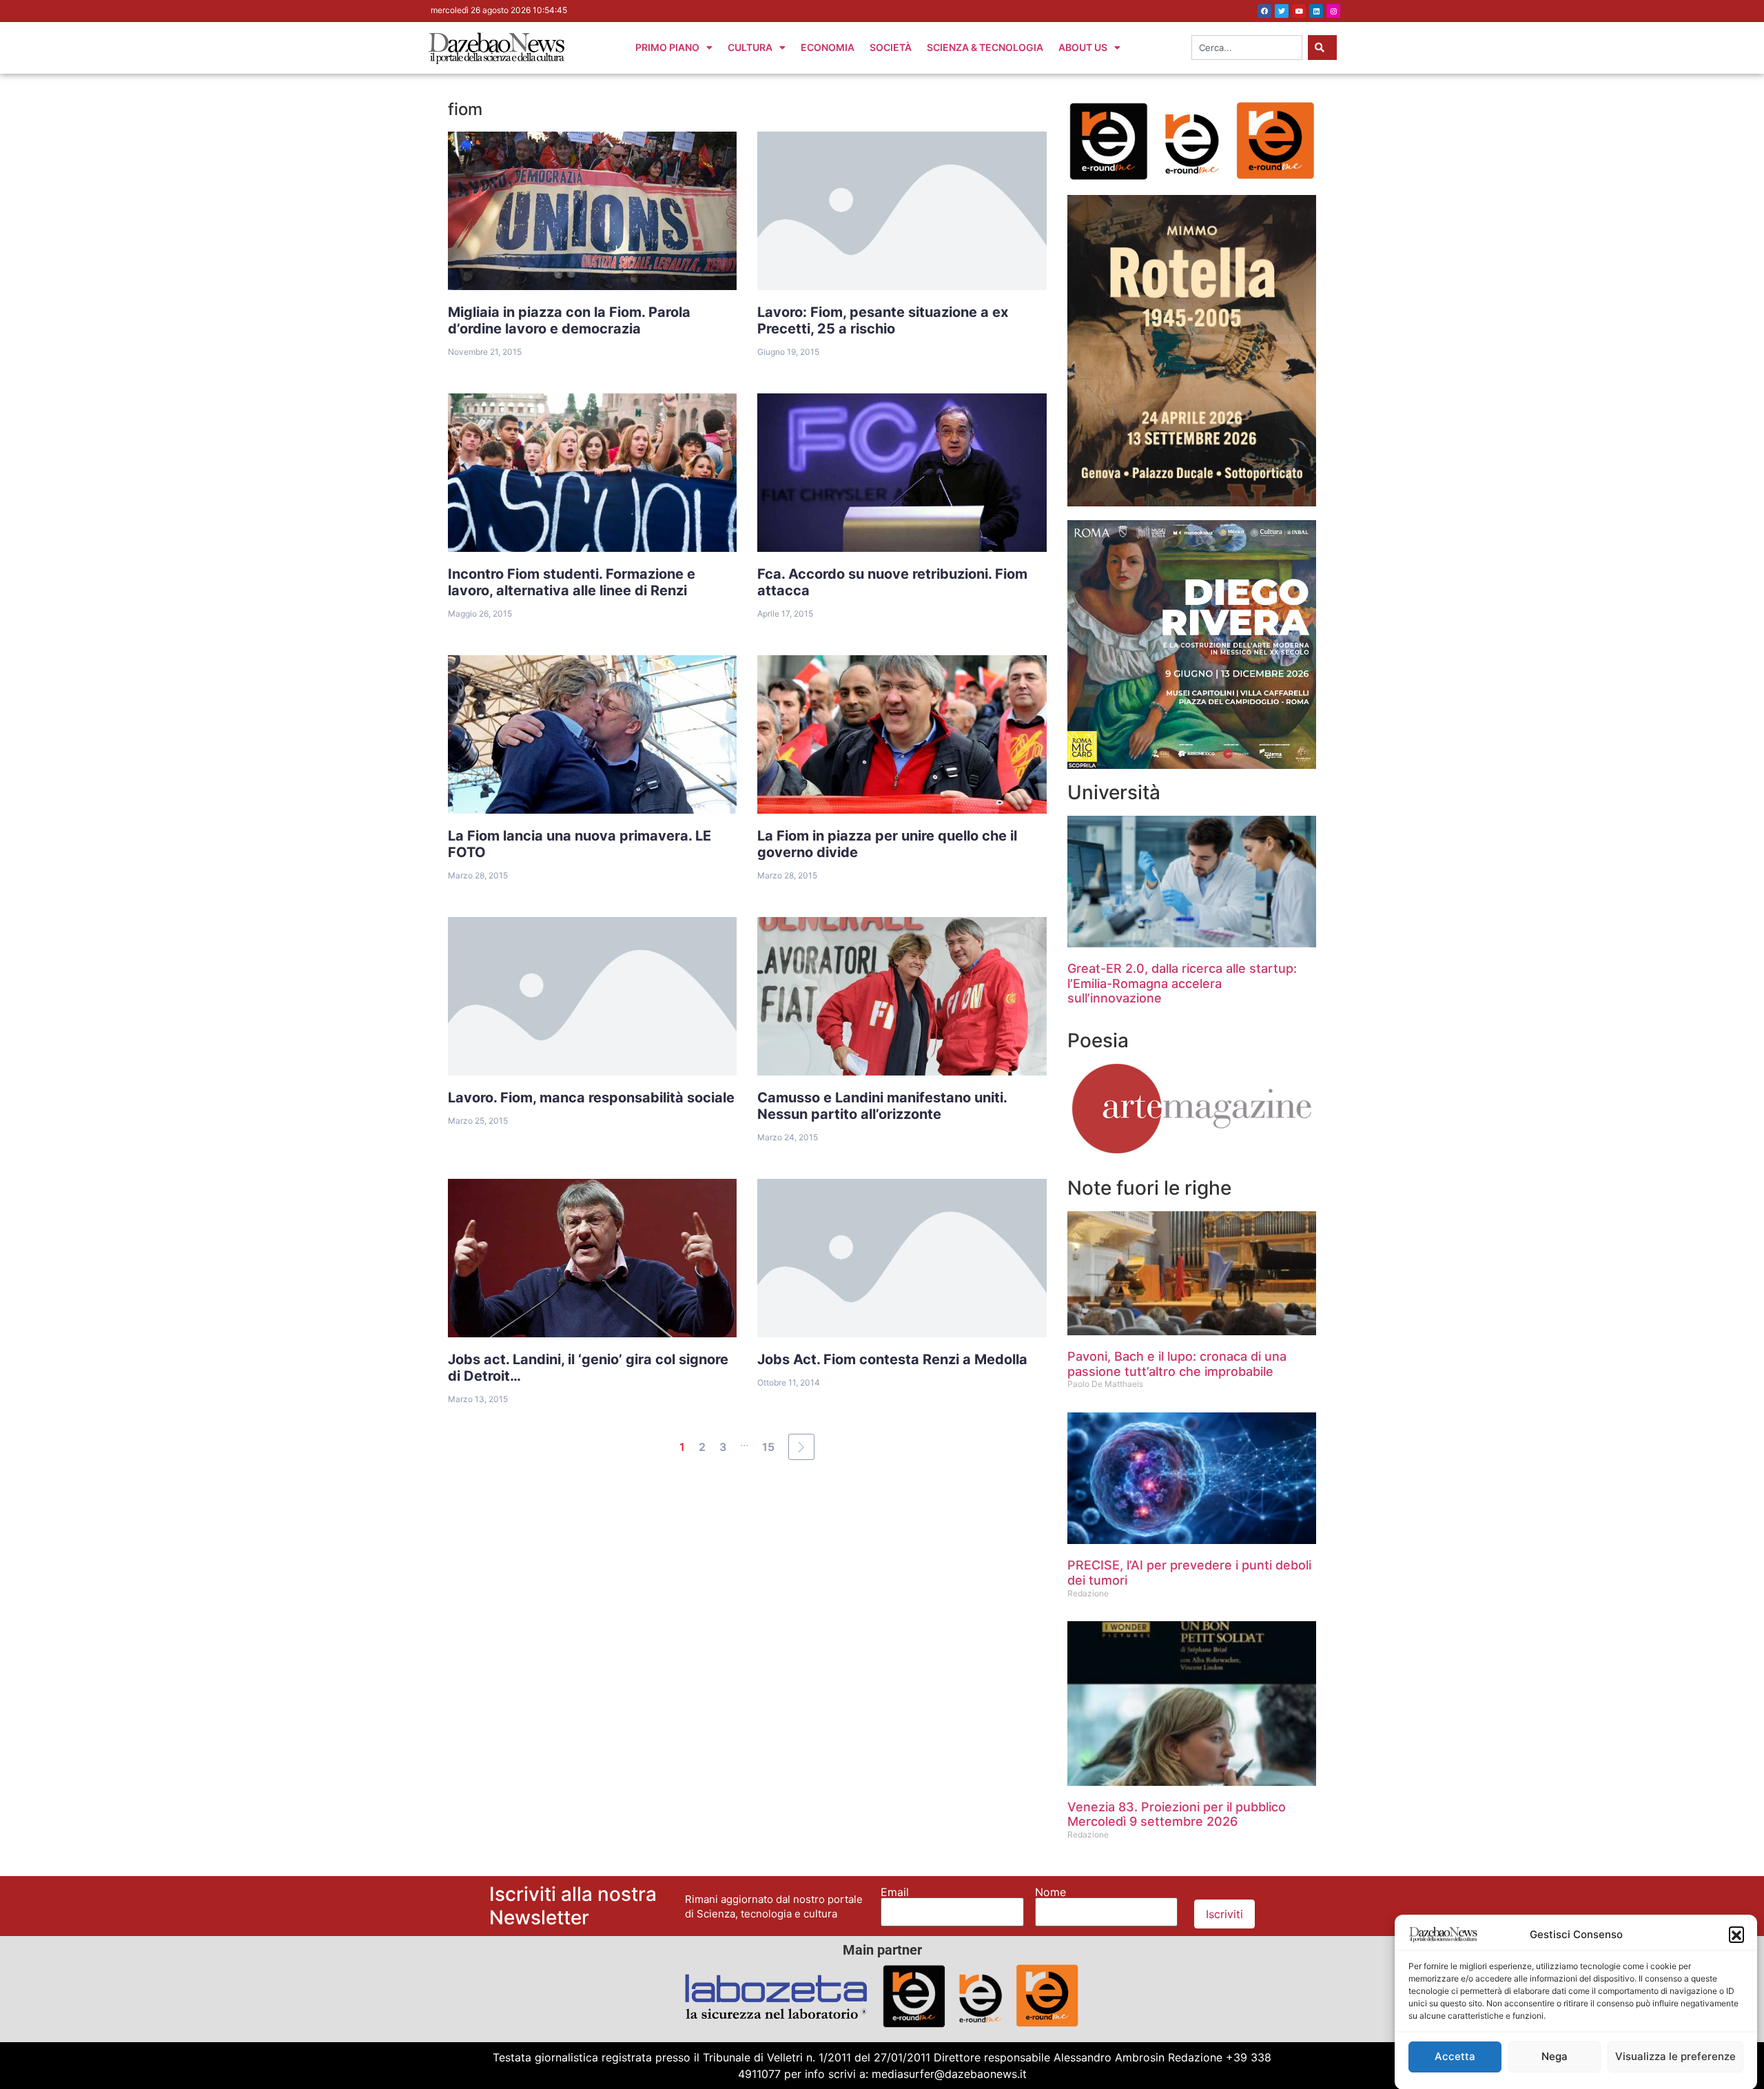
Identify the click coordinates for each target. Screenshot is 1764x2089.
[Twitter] (1282, 11)
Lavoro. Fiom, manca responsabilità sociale (591, 1098)
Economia (828, 47)
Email (895, 1892)
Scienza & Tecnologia (985, 47)
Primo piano (667, 47)
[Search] (1322, 48)
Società (891, 47)
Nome (1050, 1892)
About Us (1083, 47)
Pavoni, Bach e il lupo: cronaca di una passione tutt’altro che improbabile (1177, 1364)
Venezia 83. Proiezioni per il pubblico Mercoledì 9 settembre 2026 (1177, 1814)
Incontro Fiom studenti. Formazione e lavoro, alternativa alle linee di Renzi (572, 582)
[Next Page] (801, 1447)
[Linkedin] (1316, 11)
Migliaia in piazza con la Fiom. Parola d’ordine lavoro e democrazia (569, 320)
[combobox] (1247, 48)
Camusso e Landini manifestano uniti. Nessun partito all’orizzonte (882, 1106)
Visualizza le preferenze (1675, 2056)
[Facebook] (1264, 11)
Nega (1555, 2056)
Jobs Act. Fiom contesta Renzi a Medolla (892, 1359)
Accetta (1455, 2056)
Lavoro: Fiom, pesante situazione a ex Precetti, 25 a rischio (883, 320)
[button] (1736, 1934)
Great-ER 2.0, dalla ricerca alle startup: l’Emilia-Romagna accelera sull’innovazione (1182, 983)
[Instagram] (1333, 11)
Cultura (750, 47)
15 (768, 1447)
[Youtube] (1299, 11)
